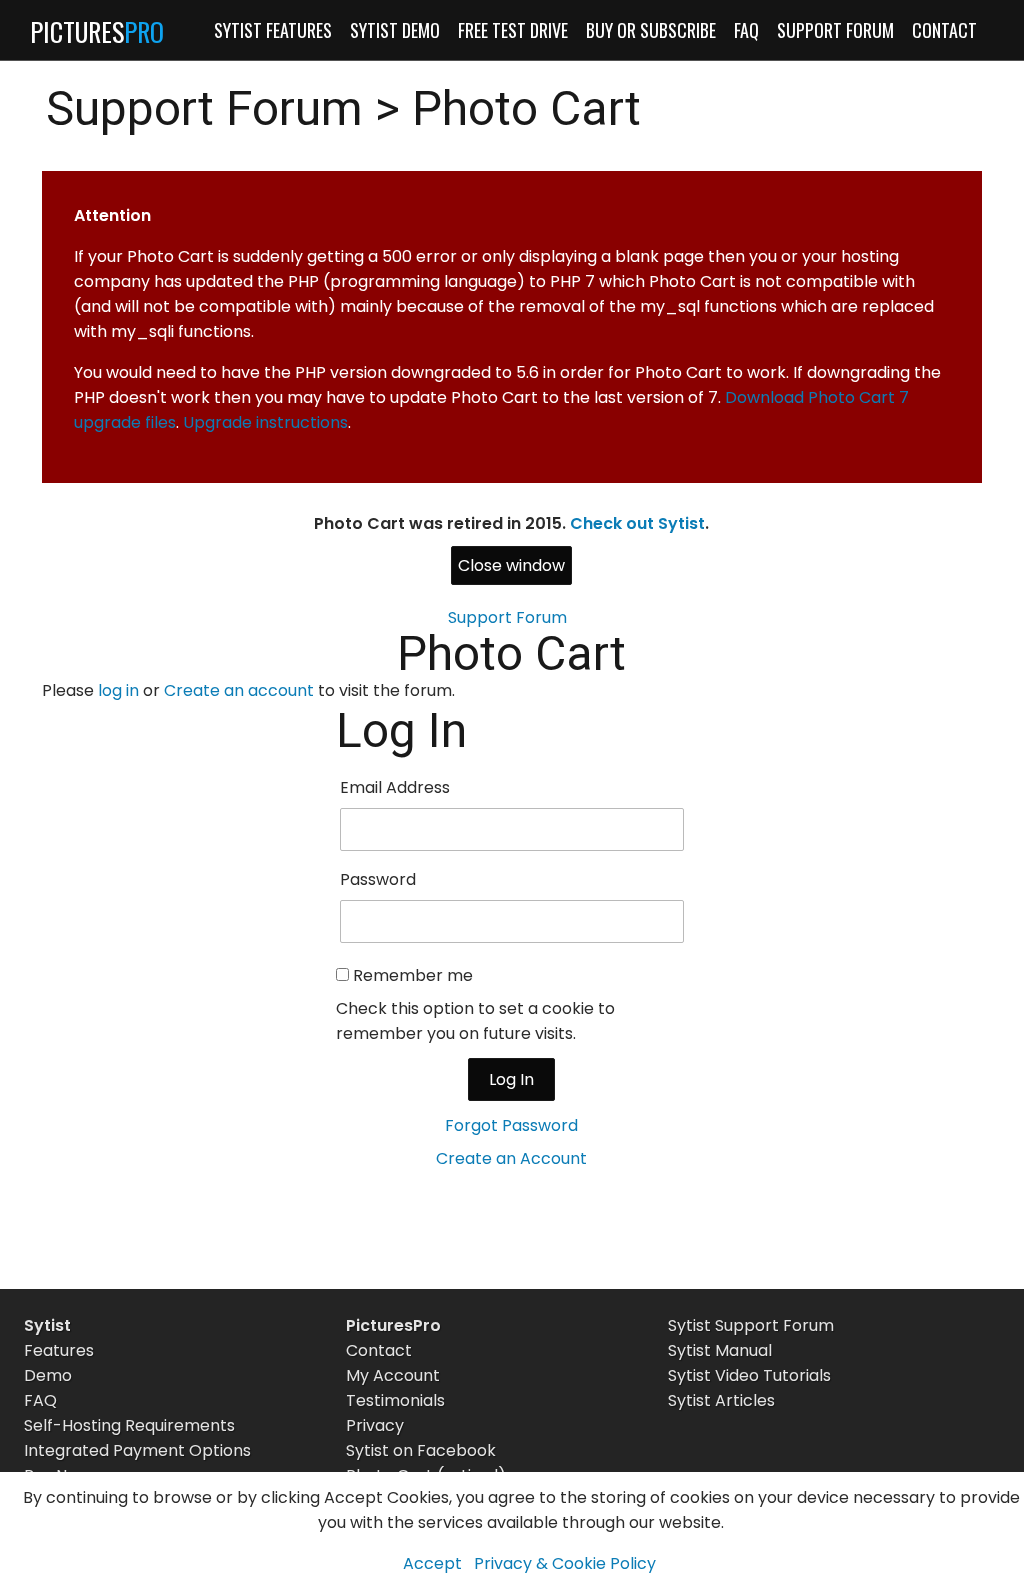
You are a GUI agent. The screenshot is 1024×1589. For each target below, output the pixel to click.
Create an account (239, 690)
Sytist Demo (395, 30)
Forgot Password (511, 1125)
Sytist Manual (720, 1350)
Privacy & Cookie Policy (565, 1563)
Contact (944, 30)
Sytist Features (273, 30)
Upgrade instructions (265, 422)
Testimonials (395, 1400)
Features (59, 1350)
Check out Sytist (637, 523)
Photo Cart (526, 108)
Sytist (47, 1325)
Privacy (375, 1425)
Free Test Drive (513, 30)
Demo (48, 1375)
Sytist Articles (721, 1400)
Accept (432, 1563)
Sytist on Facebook (421, 1450)
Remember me (413, 975)
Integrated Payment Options (137, 1450)
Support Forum (835, 30)
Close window (511, 565)
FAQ (746, 30)
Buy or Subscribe (651, 30)
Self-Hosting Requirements (129, 1425)
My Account (393, 1375)
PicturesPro (393, 1325)
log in (118, 690)
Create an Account (511, 1158)
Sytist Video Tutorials (749, 1375)
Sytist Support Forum (751, 1325)
